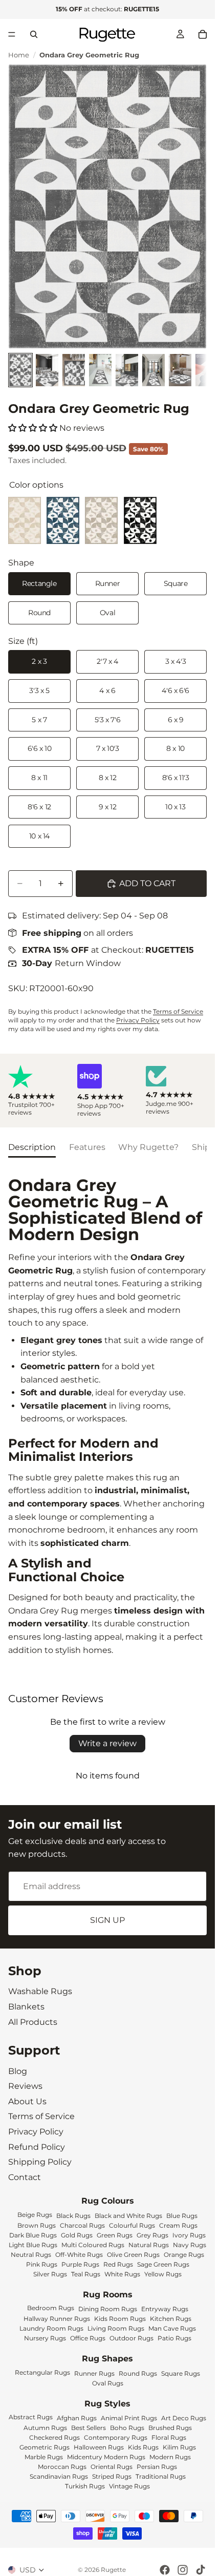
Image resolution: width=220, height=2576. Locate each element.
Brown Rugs (37, 2225)
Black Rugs (73, 2216)
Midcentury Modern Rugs (106, 2457)
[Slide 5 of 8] (127, 370)
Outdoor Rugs (131, 2338)
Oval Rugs (108, 2383)
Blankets (26, 2007)
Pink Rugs (42, 2264)
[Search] (34, 34)
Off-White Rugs (79, 2255)
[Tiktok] (201, 2570)
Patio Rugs (174, 2338)
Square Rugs (181, 2373)
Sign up (107, 1921)
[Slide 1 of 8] (20, 370)
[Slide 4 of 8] (100, 370)
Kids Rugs (143, 2447)
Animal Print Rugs (129, 2418)
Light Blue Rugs (33, 2245)
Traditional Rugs (161, 2476)
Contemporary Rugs (116, 2437)
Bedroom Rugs (51, 2308)
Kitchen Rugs (171, 2319)
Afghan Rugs (77, 2418)
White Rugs (122, 2274)
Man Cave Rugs (172, 2328)
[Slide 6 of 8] (153, 370)
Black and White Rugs (128, 2216)
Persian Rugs (157, 2467)
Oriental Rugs (112, 2467)
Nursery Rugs (45, 2338)
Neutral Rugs (31, 2255)
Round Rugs (138, 2373)
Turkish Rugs (85, 2486)
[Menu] (12, 34)
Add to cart (147, 883)
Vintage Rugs (129, 2486)
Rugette (113, 2570)
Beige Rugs (35, 2215)
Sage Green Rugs (163, 2264)
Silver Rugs (50, 2274)
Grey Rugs (152, 2235)
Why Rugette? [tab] (148, 1147)
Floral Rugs (169, 2437)
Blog (18, 2071)
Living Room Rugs (116, 2328)
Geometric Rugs (45, 2447)
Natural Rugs (149, 2245)
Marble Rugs (44, 2457)
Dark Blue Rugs (33, 2235)
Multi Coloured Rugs (93, 2245)
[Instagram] (183, 2570)
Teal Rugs (86, 2274)
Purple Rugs (80, 2264)
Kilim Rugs (179, 2447)
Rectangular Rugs (42, 2372)
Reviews (25, 2086)
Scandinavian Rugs (59, 2476)
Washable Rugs (40, 1991)
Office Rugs (88, 2338)
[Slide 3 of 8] (74, 370)
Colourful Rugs (132, 2225)
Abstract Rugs (31, 2417)
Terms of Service (178, 1011)
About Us (27, 2101)
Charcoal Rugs (82, 2225)
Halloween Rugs (99, 2447)
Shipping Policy (40, 2162)
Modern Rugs (170, 2457)
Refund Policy (37, 2146)
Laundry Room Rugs (51, 2328)
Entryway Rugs (165, 2309)
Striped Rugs (112, 2476)
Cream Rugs (178, 2225)
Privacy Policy (138, 1020)
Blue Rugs (182, 2216)
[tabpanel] (107, 1417)
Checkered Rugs (54, 2437)
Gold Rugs (77, 2235)
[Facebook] (165, 2570)
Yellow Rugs (163, 2274)
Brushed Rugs (170, 2428)
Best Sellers (89, 2428)
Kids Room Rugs (120, 2319)
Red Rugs (118, 2264)
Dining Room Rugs (108, 2309)
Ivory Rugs (189, 2235)
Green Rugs (115, 2235)
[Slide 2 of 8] (47, 370)
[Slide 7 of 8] (180, 370)
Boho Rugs (127, 2428)
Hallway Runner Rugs (57, 2319)
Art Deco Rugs (184, 2418)
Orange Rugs (184, 2255)
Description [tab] (32, 1147)
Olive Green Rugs (133, 2255)
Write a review (107, 1743)
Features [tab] (87, 1147)
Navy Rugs (190, 2245)
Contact (25, 2177)
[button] (33, 428)
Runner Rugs (94, 2373)
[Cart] (203, 34)
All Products (33, 2022)
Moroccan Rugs (62, 2467)
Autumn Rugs (45, 2428)
